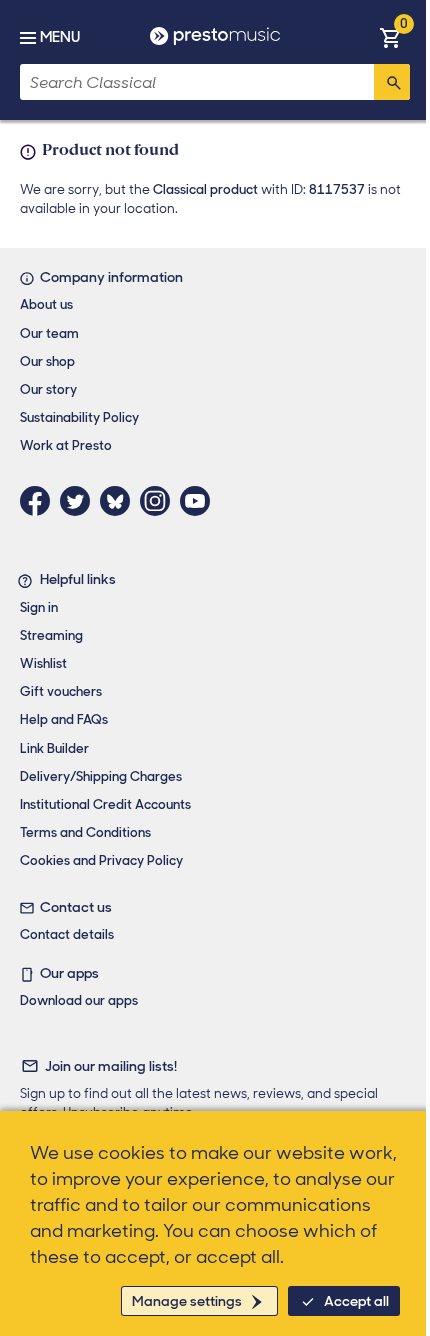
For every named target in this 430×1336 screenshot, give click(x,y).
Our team (49, 333)
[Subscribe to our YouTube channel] (200, 501)
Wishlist (43, 663)
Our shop (47, 361)
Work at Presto (66, 445)
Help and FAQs (64, 719)
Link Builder (54, 748)
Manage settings (187, 1301)
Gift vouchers (61, 691)
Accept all (356, 1301)
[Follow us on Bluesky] (120, 501)
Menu (60, 37)
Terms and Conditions (85, 832)
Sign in (39, 607)
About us (46, 304)
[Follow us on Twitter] (80, 501)
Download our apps (79, 1000)
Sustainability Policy (79, 417)
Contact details (67, 934)
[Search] (392, 82)
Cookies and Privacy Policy (101, 860)
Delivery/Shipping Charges (101, 776)
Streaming (51, 635)
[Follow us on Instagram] (160, 501)
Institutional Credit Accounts (105, 804)
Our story (48, 389)
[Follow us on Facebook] (40, 501)
